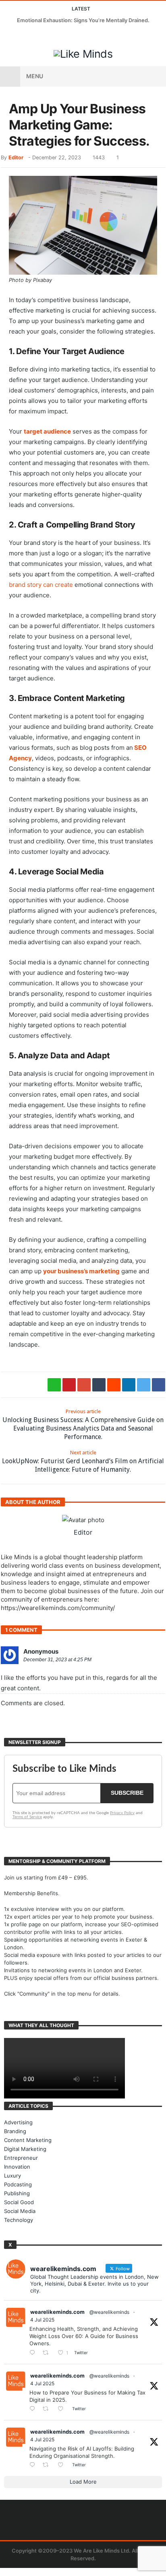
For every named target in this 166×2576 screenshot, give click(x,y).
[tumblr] (99, 1385)
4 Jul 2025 (42, 2320)
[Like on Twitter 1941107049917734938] (63, 2465)
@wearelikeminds (109, 2312)
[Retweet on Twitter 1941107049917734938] (48, 2465)
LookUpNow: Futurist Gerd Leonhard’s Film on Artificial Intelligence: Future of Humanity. (83, 1461)
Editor (16, 157)
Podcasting (18, 2184)
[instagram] (52, 36)
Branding (15, 2131)
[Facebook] (7, 36)
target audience (47, 431)
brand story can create (41, 585)
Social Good (19, 2202)
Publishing (17, 2193)
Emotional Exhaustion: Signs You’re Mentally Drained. (83, 20)
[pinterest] (69, 1385)
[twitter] (144, 1385)
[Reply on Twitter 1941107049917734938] (34, 2465)
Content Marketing (28, 2140)
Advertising (18, 2122)
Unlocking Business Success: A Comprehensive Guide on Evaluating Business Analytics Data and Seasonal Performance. (83, 1425)
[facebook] (159, 1385)
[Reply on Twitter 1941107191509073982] (34, 2409)
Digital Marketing (25, 2149)
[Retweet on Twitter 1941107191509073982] (48, 2409)
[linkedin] (129, 1385)
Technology (19, 2220)
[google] (84, 1385)
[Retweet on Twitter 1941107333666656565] (48, 2353)
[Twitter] (22, 36)
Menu (35, 76)
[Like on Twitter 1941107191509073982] (63, 2409)
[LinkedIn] (37, 36)
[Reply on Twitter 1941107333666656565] (34, 2353)
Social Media (20, 2211)
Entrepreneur (21, 2158)
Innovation (17, 2167)
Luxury (12, 2176)
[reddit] (114, 1385)
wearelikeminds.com (57, 2312)
